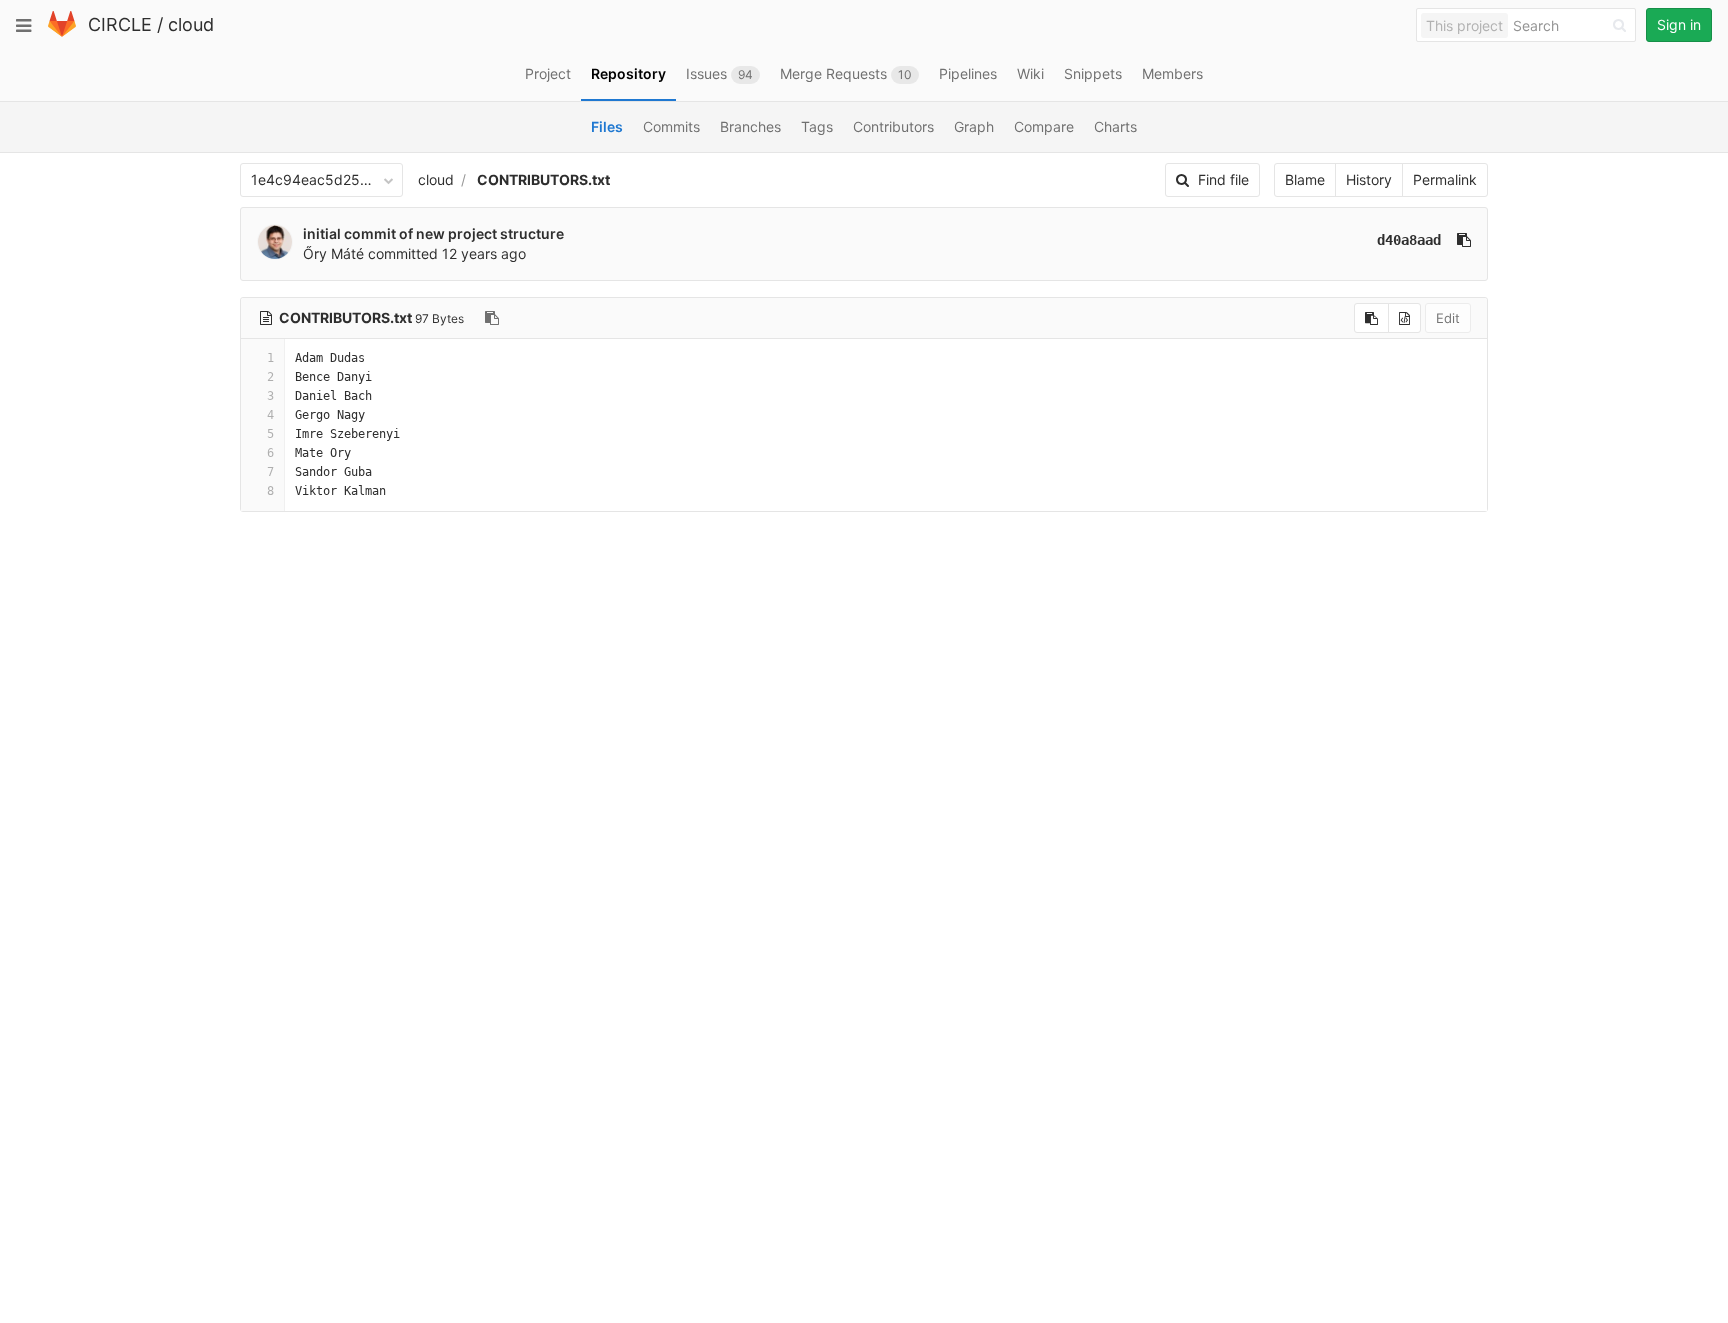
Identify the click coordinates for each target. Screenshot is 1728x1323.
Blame (1305, 179)
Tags (817, 126)
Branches (750, 126)
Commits (671, 126)
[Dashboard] (62, 32)
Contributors (893, 126)
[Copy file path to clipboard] (492, 318)
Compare (1044, 126)
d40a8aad (1409, 240)
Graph (974, 126)
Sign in (1679, 24)
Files (607, 126)
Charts (1115, 126)
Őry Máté (333, 253)
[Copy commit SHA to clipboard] (1464, 240)
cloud (191, 24)
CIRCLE (120, 24)
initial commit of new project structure (433, 233)
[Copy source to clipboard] (1371, 318)
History (1369, 179)
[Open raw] (1404, 318)
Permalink (1445, 179)
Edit (1448, 318)
